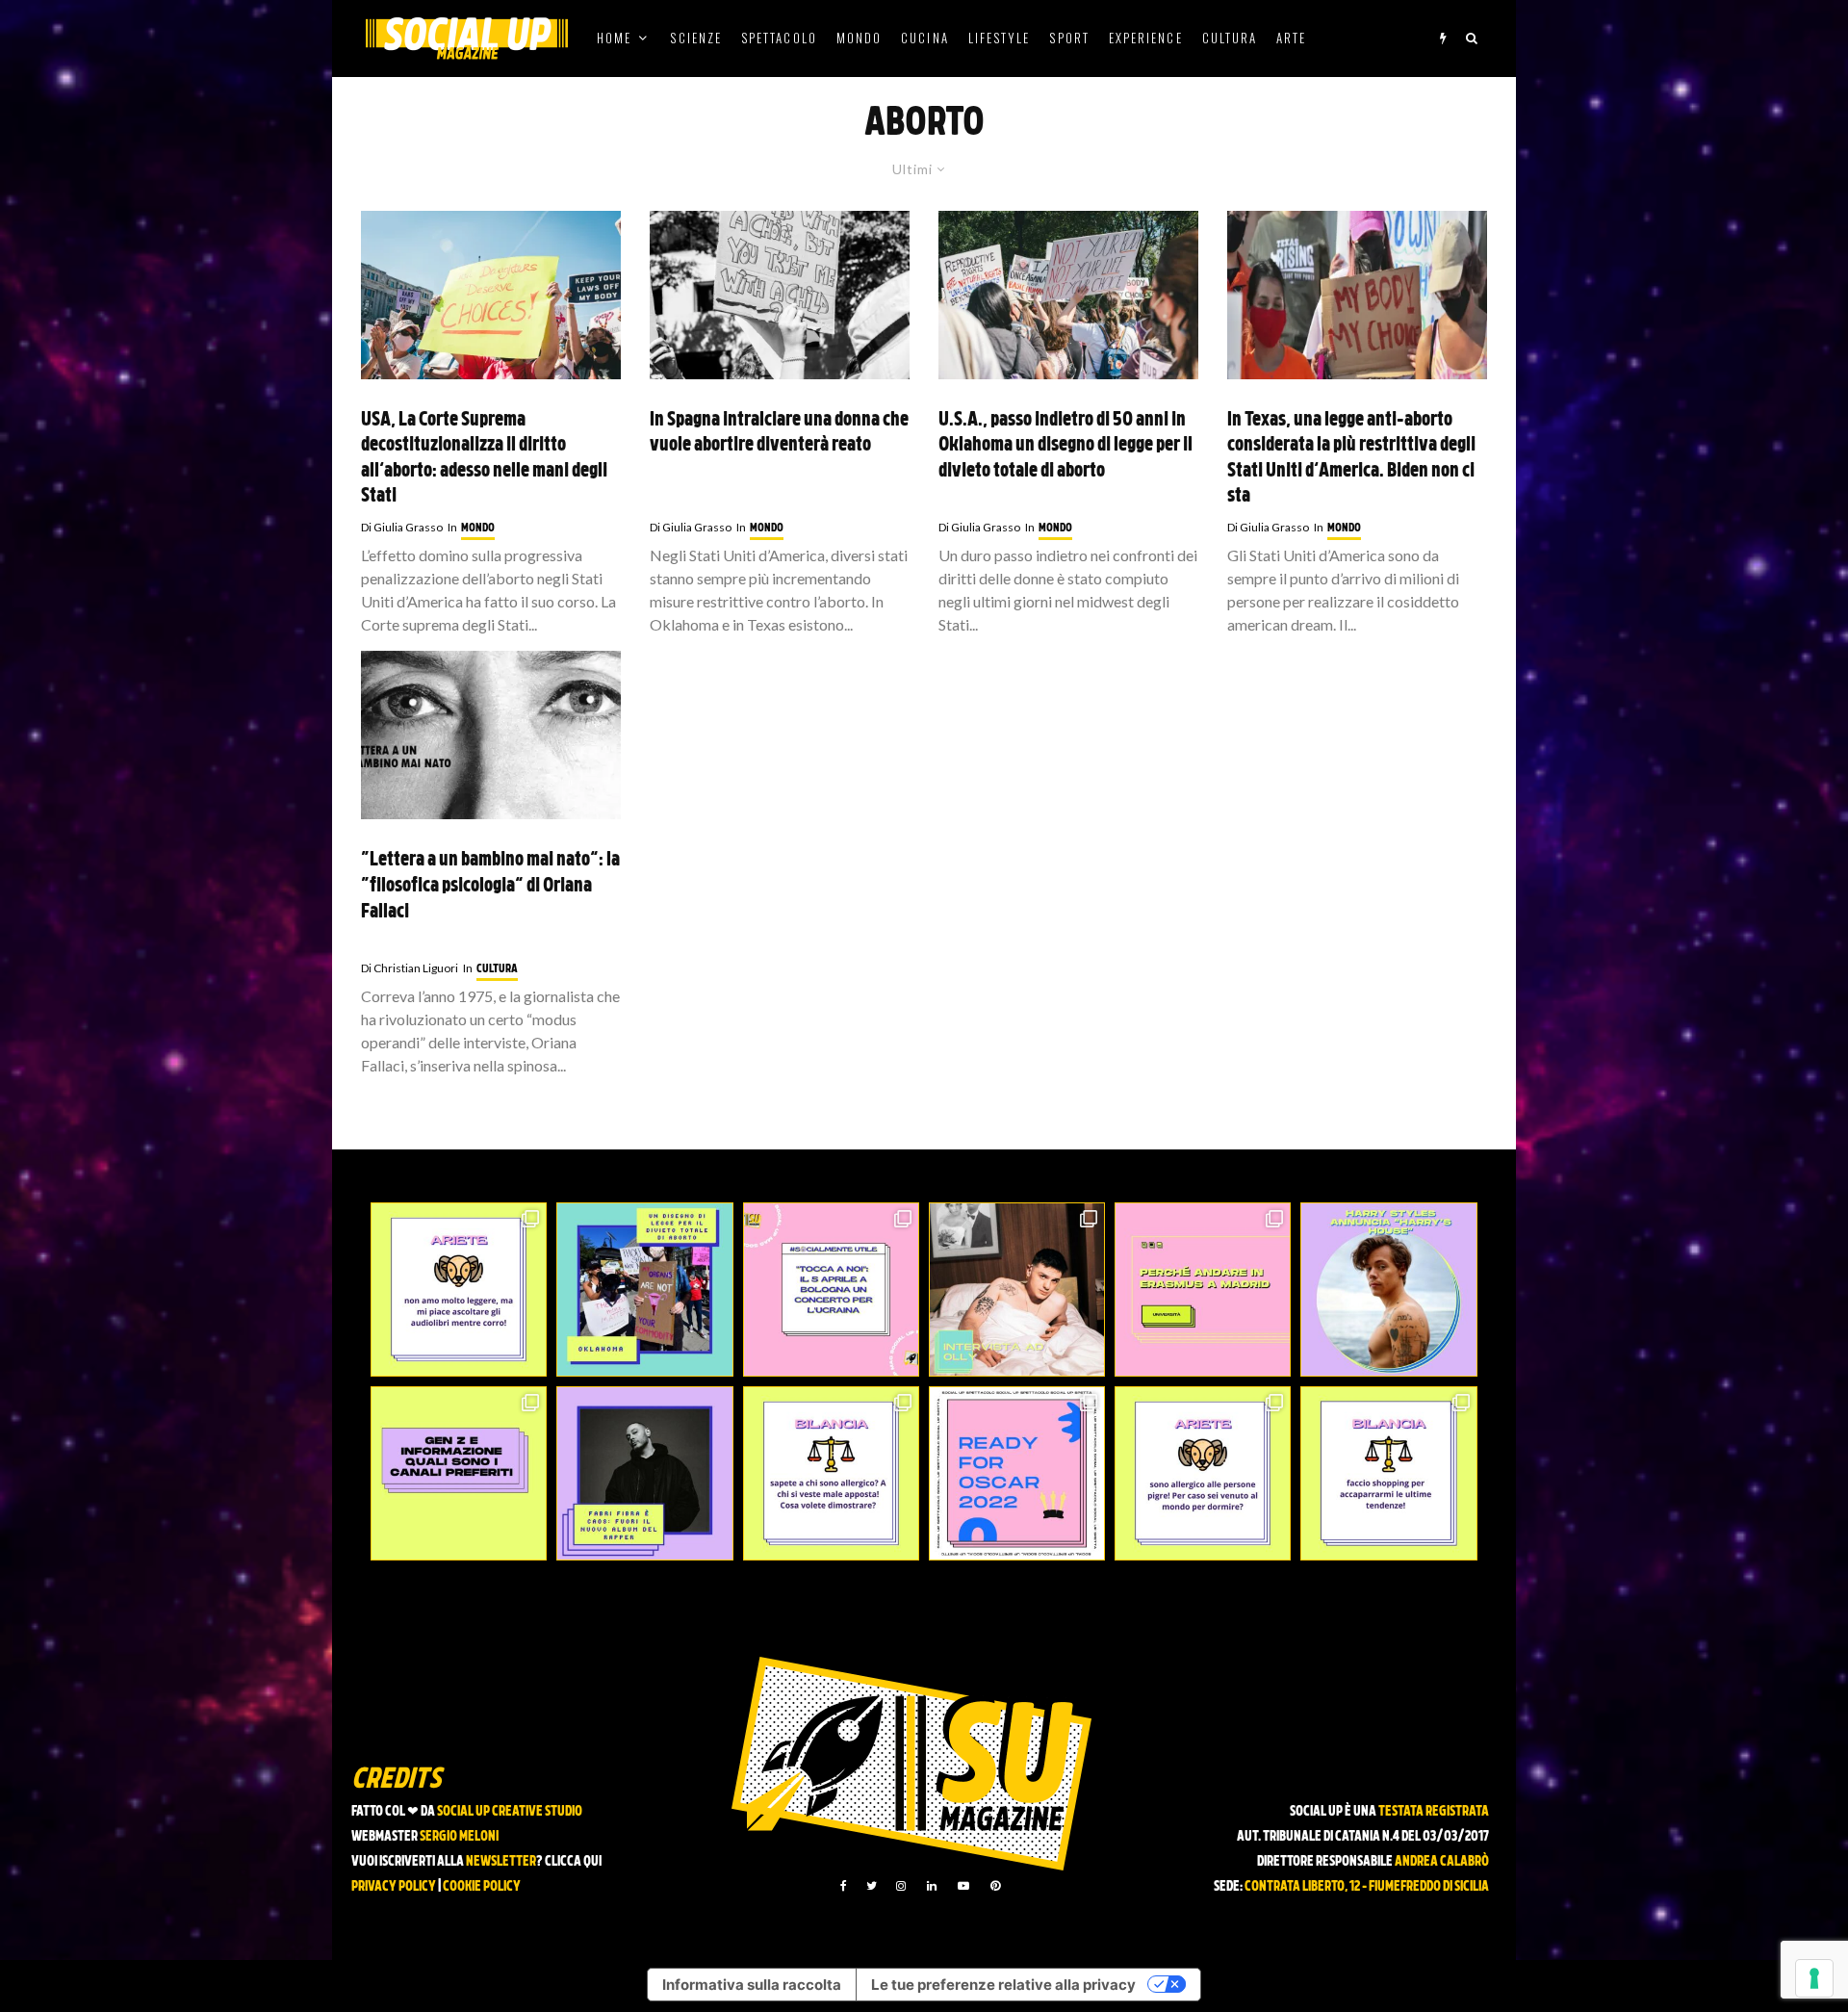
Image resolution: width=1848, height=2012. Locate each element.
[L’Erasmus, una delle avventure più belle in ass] (1203, 1290)
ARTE (1291, 38)
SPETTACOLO (779, 38)
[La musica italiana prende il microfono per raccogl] (831, 1290)
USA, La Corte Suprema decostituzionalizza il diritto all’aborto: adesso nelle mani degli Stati (484, 459)
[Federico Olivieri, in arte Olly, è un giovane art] (1017, 1290)
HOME (614, 38)
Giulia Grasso (402, 527)
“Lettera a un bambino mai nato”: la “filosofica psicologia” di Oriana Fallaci (490, 886)
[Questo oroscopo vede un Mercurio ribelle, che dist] (459, 1290)
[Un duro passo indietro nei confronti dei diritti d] (644, 1290)
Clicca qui (573, 1862)
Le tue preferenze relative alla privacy (1003, 1985)
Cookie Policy (482, 1887)
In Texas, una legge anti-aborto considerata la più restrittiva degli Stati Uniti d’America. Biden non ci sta (1351, 459)
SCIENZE (696, 38)
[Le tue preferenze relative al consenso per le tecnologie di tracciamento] (1814, 1978)
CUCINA (924, 38)
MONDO (859, 38)
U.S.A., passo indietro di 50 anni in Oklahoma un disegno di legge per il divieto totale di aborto (1065, 446)
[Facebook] (844, 1886)
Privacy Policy (394, 1887)
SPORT (1069, 38)
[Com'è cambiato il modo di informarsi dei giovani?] (459, 1473)
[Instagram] (901, 1886)
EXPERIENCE (1146, 38)
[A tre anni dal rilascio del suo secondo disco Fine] (1388, 1290)
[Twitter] (872, 1886)
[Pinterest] (995, 1886)
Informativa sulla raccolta (752, 1985)
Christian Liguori (410, 968)
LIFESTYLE (1000, 38)
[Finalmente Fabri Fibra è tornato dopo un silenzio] (644, 1473)
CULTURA (1230, 38)
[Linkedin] (932, 1886)
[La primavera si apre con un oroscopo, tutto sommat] (831, 1473)
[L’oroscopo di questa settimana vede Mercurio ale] (1388, 1473)
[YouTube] (963, 1886)
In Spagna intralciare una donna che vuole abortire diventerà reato (779, 434)
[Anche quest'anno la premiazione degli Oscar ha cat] (1017, 1473)
